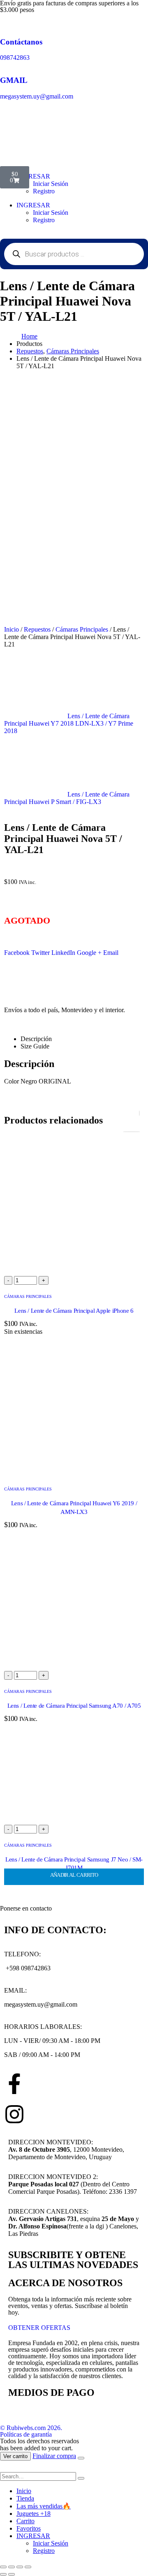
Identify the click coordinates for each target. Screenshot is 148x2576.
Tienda (25, 2498)
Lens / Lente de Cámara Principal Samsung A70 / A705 (74, 1706)
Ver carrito (15, 2456)
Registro (44, 191)
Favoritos (29, 2528)
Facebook (17, 953)
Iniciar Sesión (51, 213)
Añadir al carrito (74, 1875)
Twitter (40, 953)
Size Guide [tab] (35, 1046)
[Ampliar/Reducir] (3, 2567)
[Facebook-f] (14, 2084)
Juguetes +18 (34, 2514)
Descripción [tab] (36, 1039)
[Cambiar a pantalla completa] (12, 2567)
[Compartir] (20, 2567)
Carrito (25, 2521)
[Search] (81, 2478)
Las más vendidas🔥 (44, 2506)
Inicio (12, 629)
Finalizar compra (54, 2456)
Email (111, 953)
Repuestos (37, 629)
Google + (89, 953)
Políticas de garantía (26, 2434)
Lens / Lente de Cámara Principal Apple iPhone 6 (74, 1311)
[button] (5, 2468)
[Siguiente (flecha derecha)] (12, 2574)
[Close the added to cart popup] (81, 2458)
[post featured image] (74, 1272)
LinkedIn (63, 953)
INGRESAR (33, 205)
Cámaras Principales (82, 629)
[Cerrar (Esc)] (28, 2567)
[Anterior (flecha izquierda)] (3, 2574)
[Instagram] (14, 2114)
